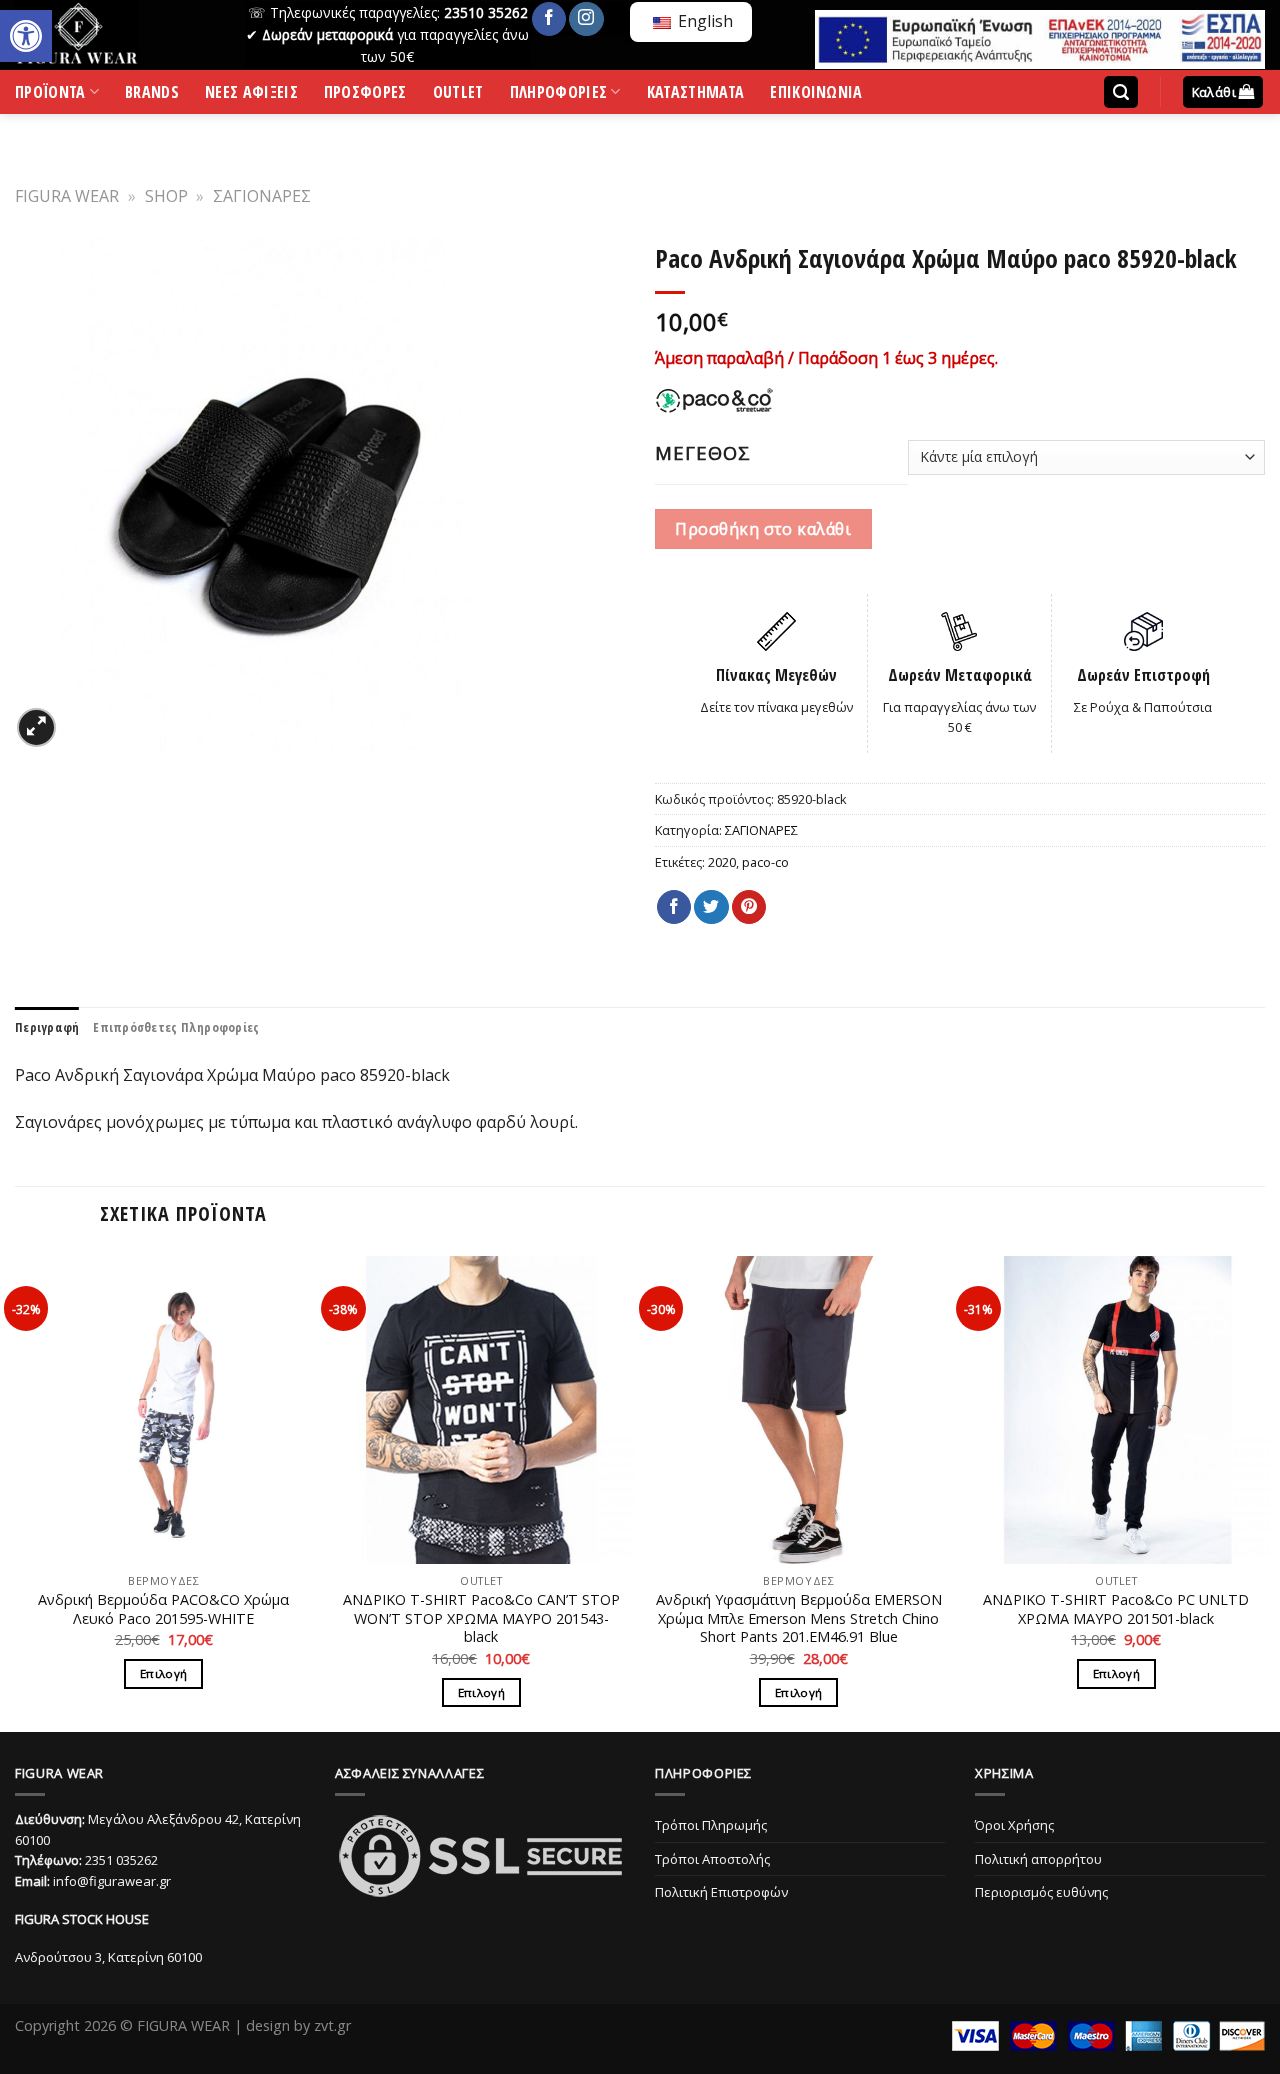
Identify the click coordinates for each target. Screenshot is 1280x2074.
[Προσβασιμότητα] (26, 36)
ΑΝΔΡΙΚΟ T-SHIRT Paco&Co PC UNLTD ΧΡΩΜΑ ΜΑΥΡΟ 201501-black (1116, 1609)
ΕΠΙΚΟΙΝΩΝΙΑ (816, 95)
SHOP (166, 196)
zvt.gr (332, 2025)
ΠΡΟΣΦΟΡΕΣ (365, 95)
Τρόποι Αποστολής (712, 1859)
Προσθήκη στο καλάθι (763, 529)
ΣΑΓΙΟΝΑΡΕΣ (262, 196)
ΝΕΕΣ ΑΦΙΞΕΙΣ (251, 95)
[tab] (47, 1027)
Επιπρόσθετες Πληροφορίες (176, 1027)
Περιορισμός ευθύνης (1041, 1892)
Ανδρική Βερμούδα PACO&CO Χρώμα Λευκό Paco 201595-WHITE (163, 1609)
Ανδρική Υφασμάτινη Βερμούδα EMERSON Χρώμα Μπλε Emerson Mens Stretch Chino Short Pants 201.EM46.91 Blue (799, 1618)
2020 (722, 862)
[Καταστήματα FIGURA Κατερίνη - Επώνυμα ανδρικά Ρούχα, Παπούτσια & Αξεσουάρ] (115, 35)
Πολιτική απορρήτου (1038, 1859)
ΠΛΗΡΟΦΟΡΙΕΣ (559, 96)
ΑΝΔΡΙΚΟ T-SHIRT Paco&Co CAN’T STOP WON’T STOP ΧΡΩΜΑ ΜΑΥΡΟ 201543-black (481, 1618)
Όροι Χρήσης (1014, 1825)
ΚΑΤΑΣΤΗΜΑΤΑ (696, 95)
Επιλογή (163, 1673)
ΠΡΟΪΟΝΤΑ (50, 96)
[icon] (549, 19)
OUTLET (458, 95)
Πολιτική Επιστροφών (721, 1892)
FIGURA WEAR (67, 196)
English (703, 21)
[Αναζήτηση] (1121, 92)
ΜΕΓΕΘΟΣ (703, 453)
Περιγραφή (47, 1027)
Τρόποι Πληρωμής (711, 1825)
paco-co (765, 862)
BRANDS (152, 95)
